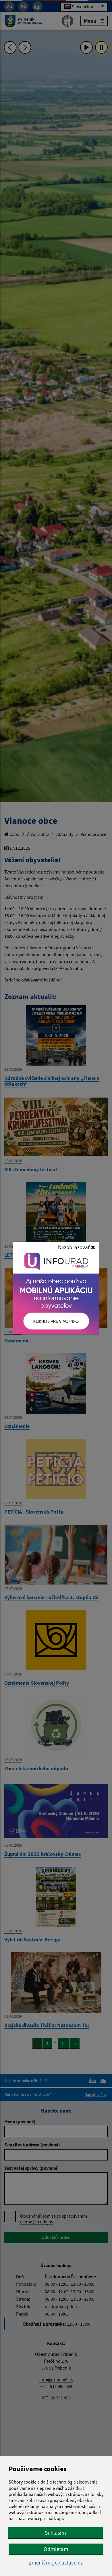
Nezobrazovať (74, 1247)
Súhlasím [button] (55, 2533)
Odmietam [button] (56, 2549)
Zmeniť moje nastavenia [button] (56, 2563)
